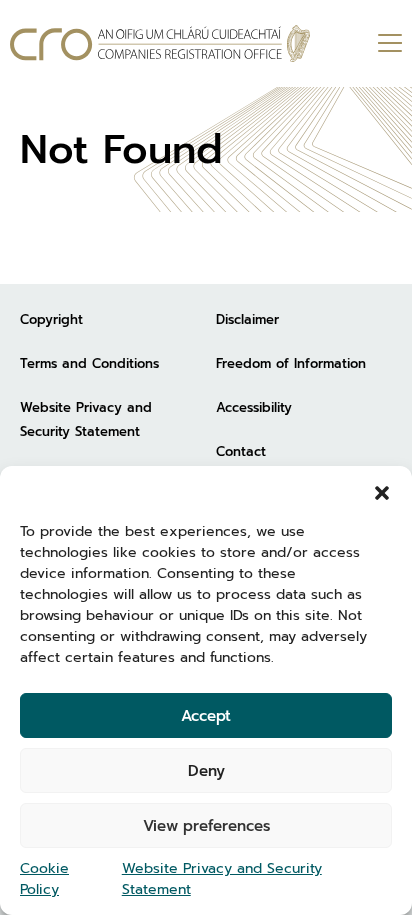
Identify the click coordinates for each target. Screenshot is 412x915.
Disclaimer (247, 319)
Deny (206, 771)
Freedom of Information (291, 363)
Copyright (51, 319)
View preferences (206, 826)
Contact (241, 451)
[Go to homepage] (160, 43)
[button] (382, 491)
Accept (206, 716)
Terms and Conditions (89, 363)
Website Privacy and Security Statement (222, 879)
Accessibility (254, 407)
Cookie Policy (44, 879)
